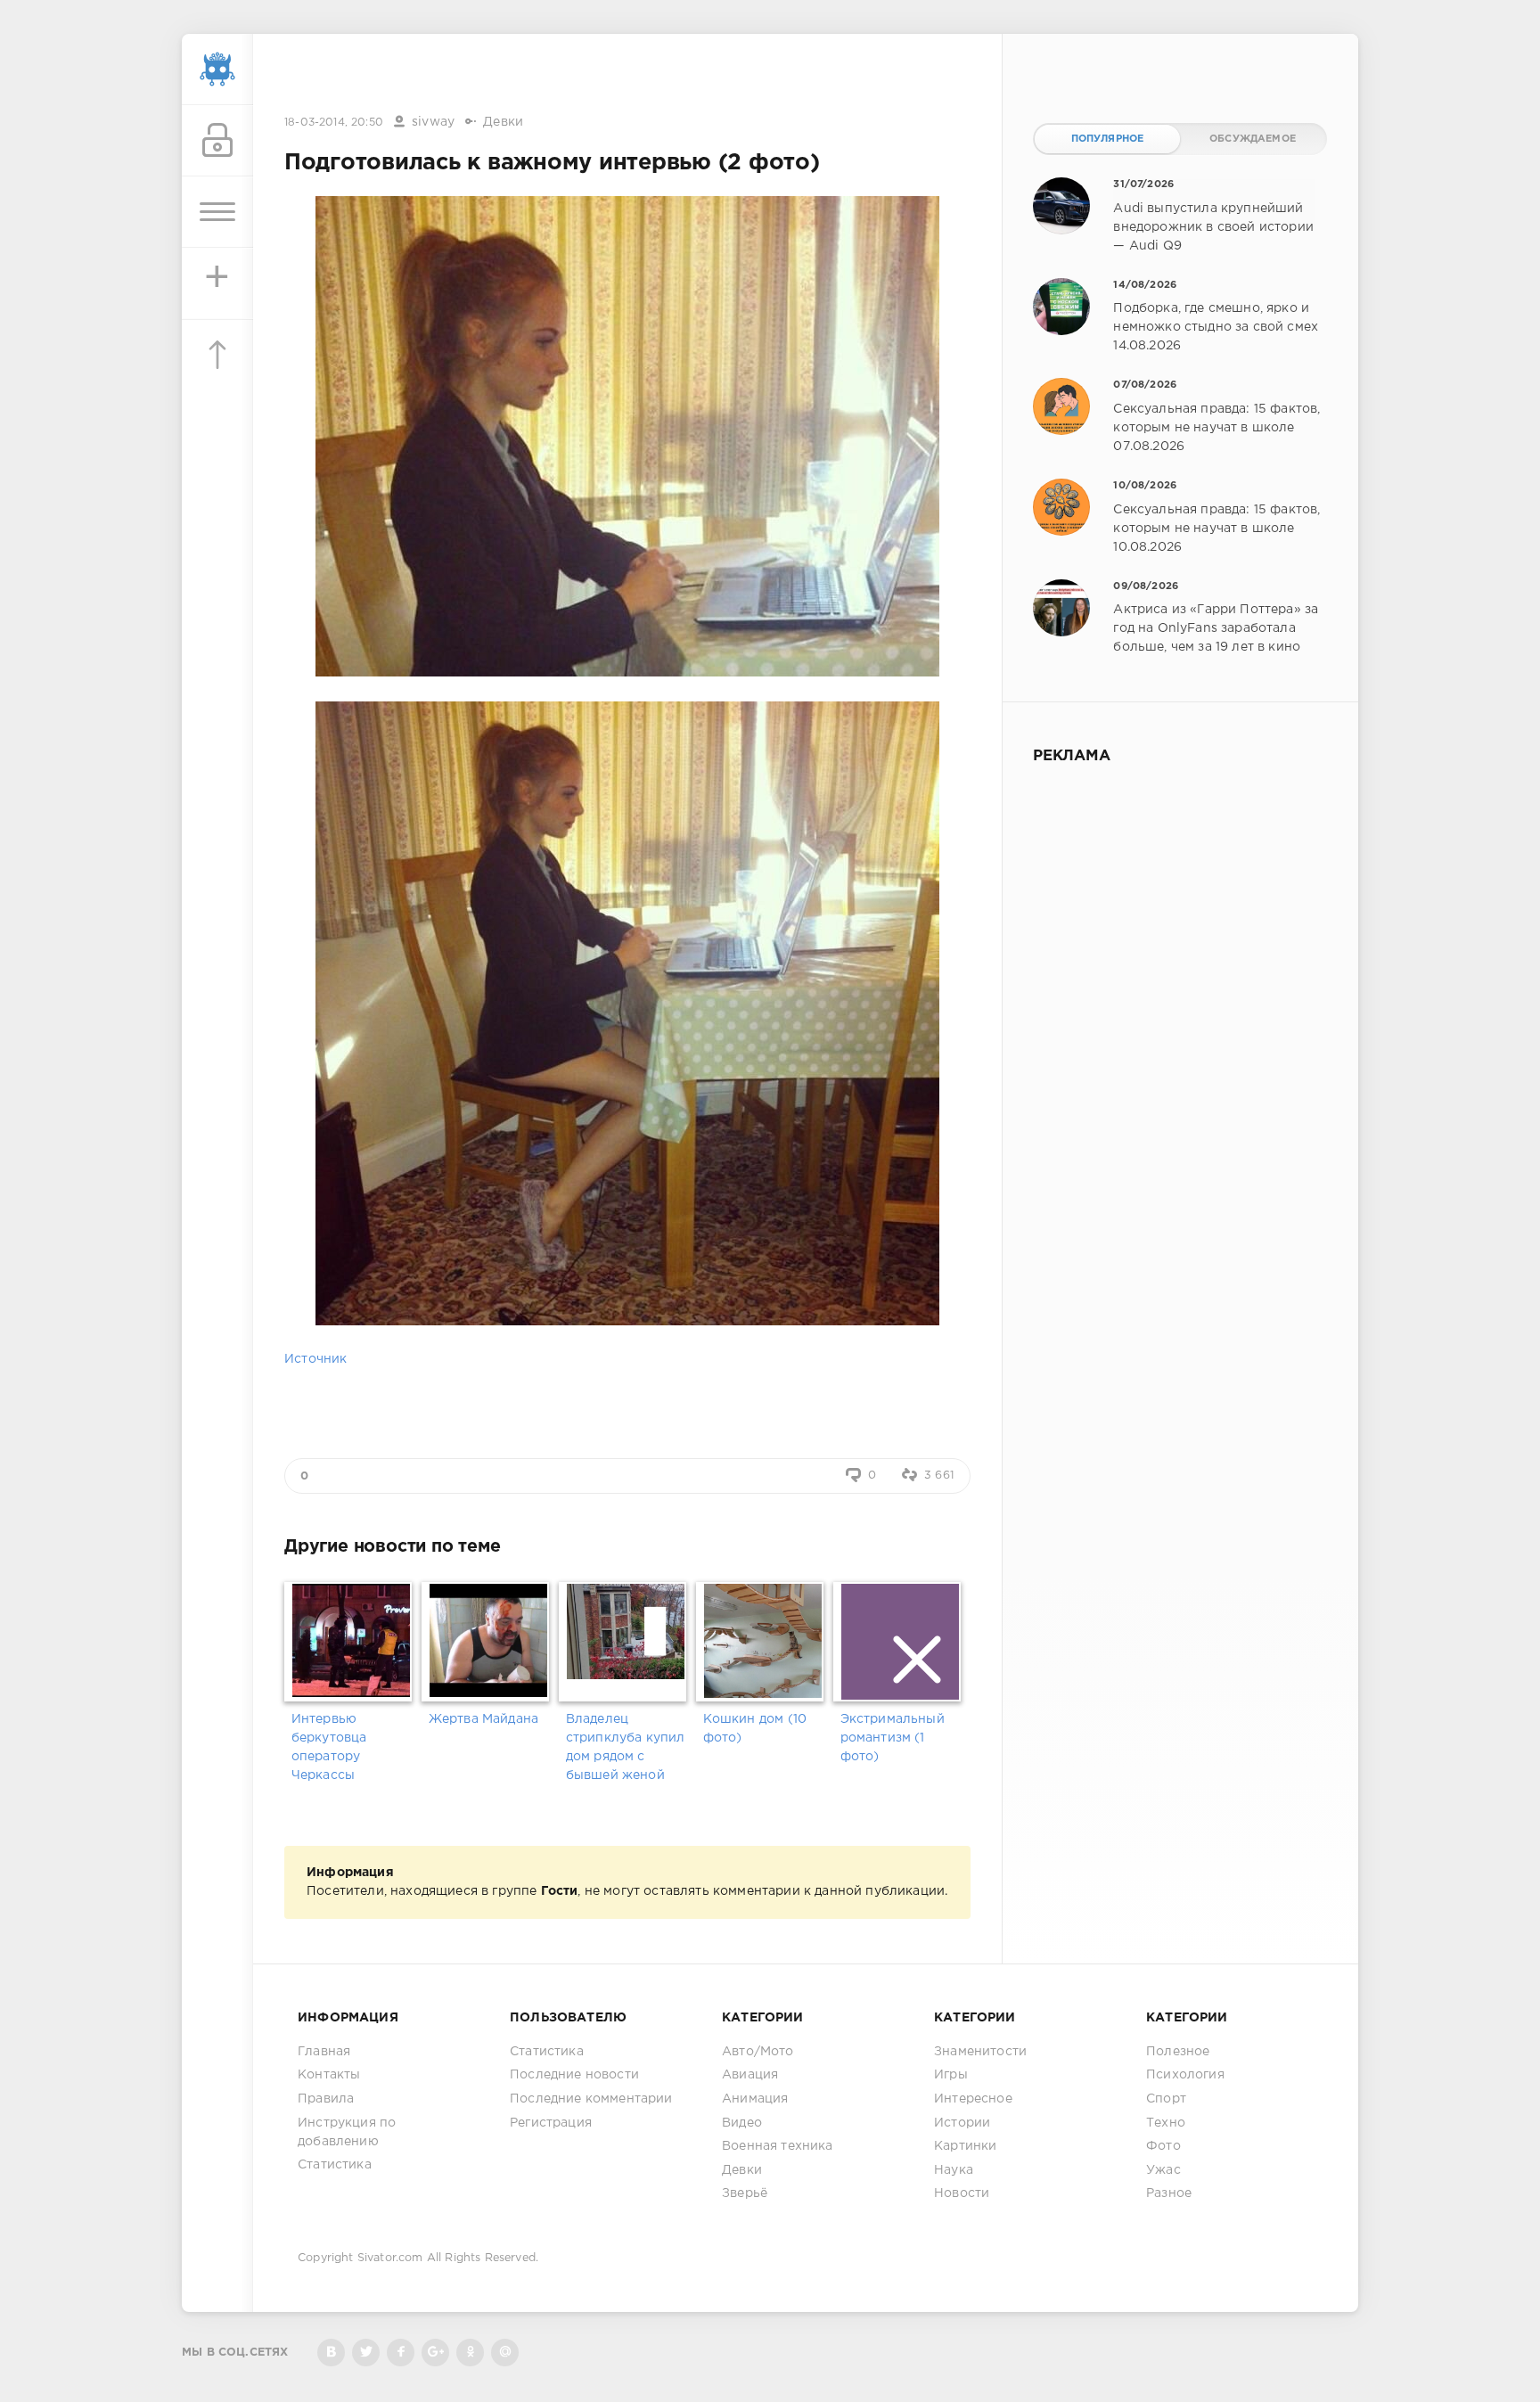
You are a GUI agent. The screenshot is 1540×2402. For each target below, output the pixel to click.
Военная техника (778, 2146)
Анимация (755, 2099)
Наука (954, 2170)
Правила (326, 2099)
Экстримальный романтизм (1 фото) (893, 1738)
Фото (1163, 2146)
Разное (1169, 2193)
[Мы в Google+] (435, 2353)
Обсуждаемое (1253, 139)
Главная (324, 2052)
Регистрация (551, 2123)
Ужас (1163, 2170)
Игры (951, 2075)
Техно (1166, 2123)
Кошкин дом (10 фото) (755, 1729)
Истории (962, 2123)
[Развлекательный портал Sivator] (217, 70)
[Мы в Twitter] (366, 2353)
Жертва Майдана (483, 1719)
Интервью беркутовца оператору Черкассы (329, 1747)
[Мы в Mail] (505, 2353)
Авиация (750, 2075)
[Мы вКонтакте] (331, 2353)
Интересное (973, 2099)
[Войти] (217, 141)
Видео (742, 2123)
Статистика (335, 2165)
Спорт (1166, 2099)
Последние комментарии (591, 2099)
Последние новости (574, 2075)
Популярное (1108, 139)
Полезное (1178, 2052)
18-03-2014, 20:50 (334, 123)
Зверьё (745, 2193)
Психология (1185, 2075)
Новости (962, 2193)
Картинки (965, 2146)
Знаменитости (980, 2052)
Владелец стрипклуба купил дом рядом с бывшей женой (626, 1747)
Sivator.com (390, 2258)
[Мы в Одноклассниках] (470, 2353)
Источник (315, 1359)
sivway (433, 122)
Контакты (329, 2075)
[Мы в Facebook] (401, 2353)
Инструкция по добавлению (347, 2132)
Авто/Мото (758, 2052)
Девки (503, 122)
